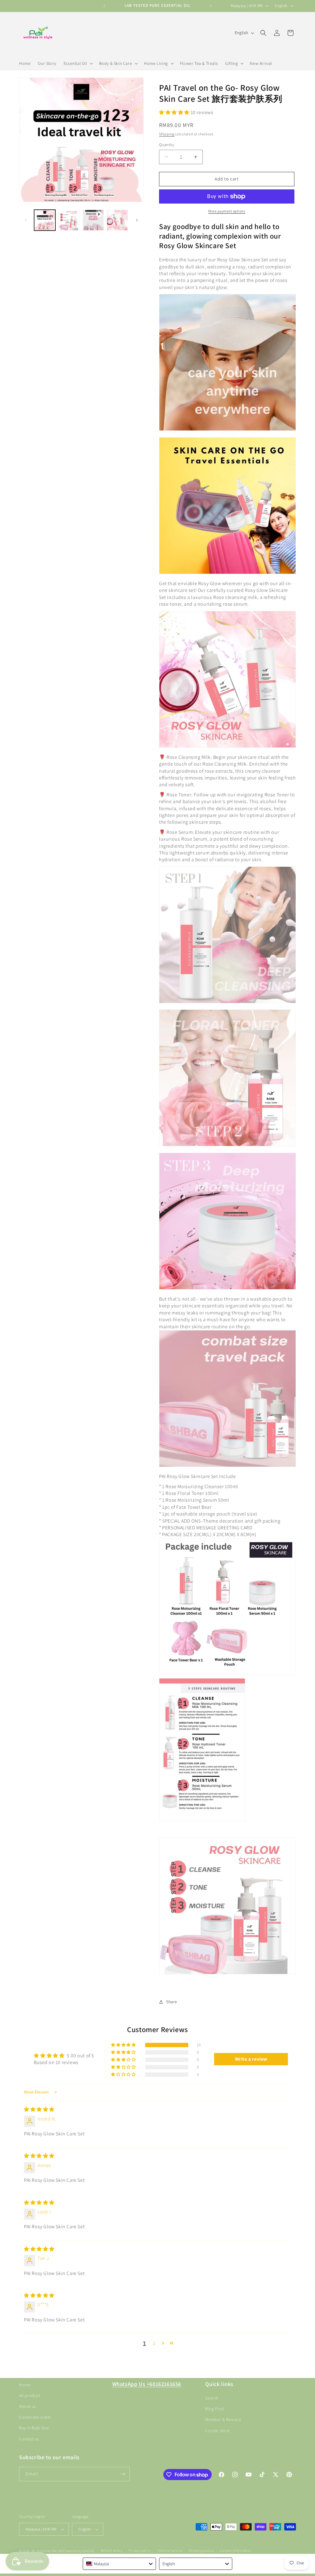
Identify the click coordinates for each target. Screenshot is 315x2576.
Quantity (167, 145)
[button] (78, 63)
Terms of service (170, 2550)
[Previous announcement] (104, 6)
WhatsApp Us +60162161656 (147, 2384)
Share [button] (172, 2002)
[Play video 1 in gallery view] (93, 220)
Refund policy (112, 2550)
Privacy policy (140, 2550)
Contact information (235, 2550)
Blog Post (214, 2409)
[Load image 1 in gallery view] (45, 220)
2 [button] (154, 2343)
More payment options (227, 211)
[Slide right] (137, 220)
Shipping (167, 134)
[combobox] (119, 2564)
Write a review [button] (251, 2059)
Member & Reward (223, 2419)
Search (212, 2398)
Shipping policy (201, 2550)
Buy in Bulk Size (34, 2428)
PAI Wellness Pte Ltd (47, 2551)
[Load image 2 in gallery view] (69, 220)
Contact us (29, 2439)
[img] (39, 2109)
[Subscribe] (123, 2474)
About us (28, 2406)
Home (25, 2385)
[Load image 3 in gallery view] (117, 220)
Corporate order (35, 2417)
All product (30, 2396)
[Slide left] (26, 220)
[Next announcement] (211, 6)
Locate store (217, 2431)
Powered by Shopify (79, 2551)
